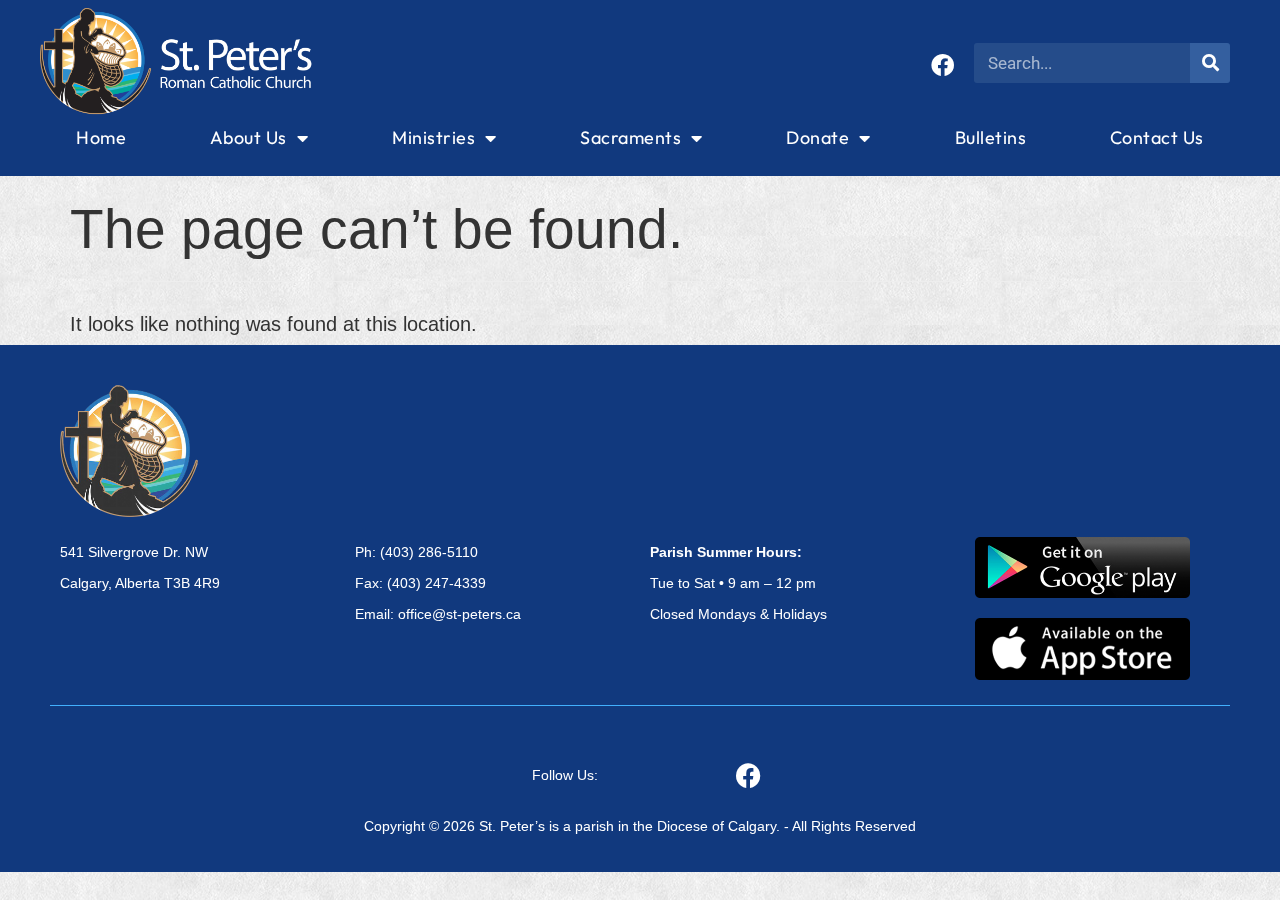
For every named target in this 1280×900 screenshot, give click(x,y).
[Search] (1210, 63)
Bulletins (991, 137)
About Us (248, 137)
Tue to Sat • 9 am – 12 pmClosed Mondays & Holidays (738, 583)
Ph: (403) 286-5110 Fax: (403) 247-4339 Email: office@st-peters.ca (438, 583)
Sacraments (630, 137)
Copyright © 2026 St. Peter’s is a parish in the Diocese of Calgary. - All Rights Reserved (640, 826)
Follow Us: (565, 775)
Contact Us (1157, 137)
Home (101, 137)
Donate (817, 137)
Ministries (433, 137)
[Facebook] (942, 65)
